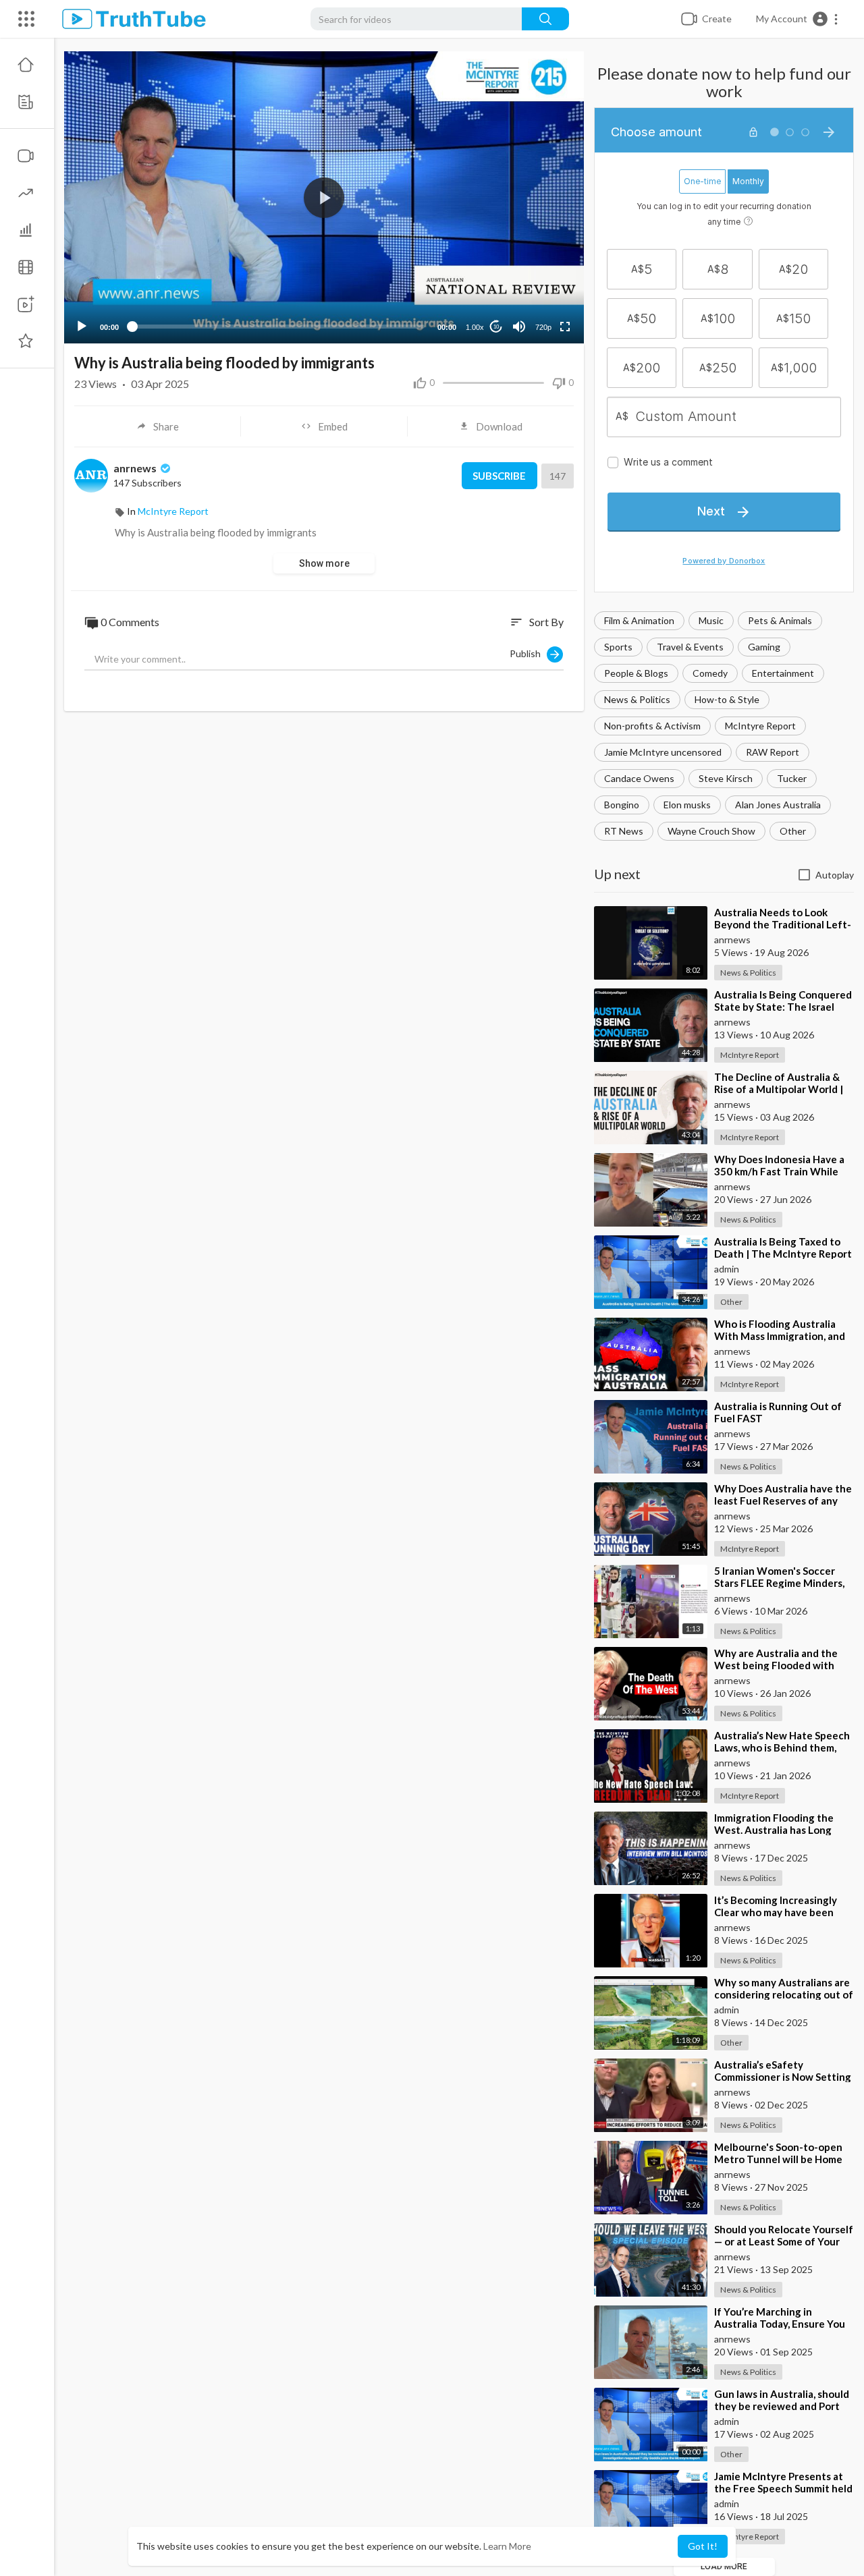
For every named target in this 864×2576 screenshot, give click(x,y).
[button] (798, 19)
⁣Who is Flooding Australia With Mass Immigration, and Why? (780, 1336)
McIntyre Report (760, 726)
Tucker (792, 778)
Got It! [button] (703, 2546)
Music (711, 620)
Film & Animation (639, 620)
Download (499, 426)
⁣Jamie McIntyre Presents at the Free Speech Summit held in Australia (783, 2488)
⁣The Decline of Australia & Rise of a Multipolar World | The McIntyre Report (779, 1089)
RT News (624, 831)
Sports (618, 647)
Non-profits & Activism (652, 726)
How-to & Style (727, 699)
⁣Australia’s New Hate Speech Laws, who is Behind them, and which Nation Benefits (782, 1747)
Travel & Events (690, 647)
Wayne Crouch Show (711, 831)
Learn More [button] (507, 2546)
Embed (333, 426)
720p (543, 327)
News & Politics (637, 699)
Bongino (622, 805)
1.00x (475, 327)
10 (496, 327)
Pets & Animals (780, 620)
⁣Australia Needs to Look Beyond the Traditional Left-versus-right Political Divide (783, 924)
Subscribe (499, 476)
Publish (528, 653)
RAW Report (773, 752)
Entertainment (783, 673)
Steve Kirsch (726, 778)
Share (166, 426)
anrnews (136, 468)
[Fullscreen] (565, 327)
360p (539, 294)
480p (539, 274)
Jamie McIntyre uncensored (663, 752)
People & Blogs (636, 673)
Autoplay (835, 875)
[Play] (82, 327)
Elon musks (687, 805)
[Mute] (519, 327)
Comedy (710, 673)
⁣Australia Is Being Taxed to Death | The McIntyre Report (783, 1248)
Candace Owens (639, 778)
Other (793, 831)
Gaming (764, 647)
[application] (324, 197)
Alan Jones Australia (778, 805)
